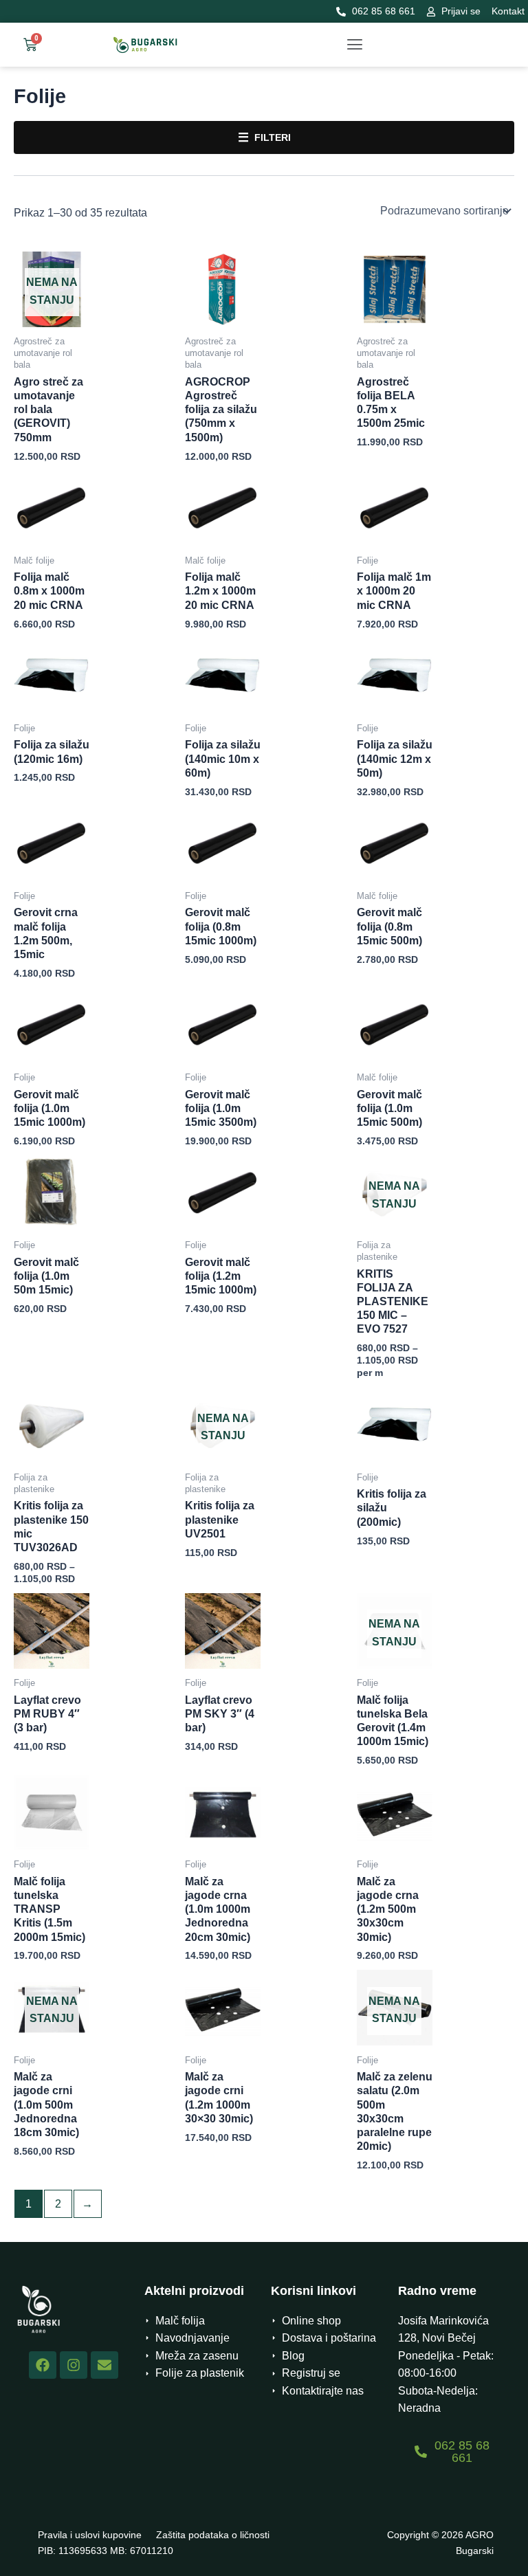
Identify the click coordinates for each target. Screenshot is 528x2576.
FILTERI (264, 137)
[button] (354, 45)
